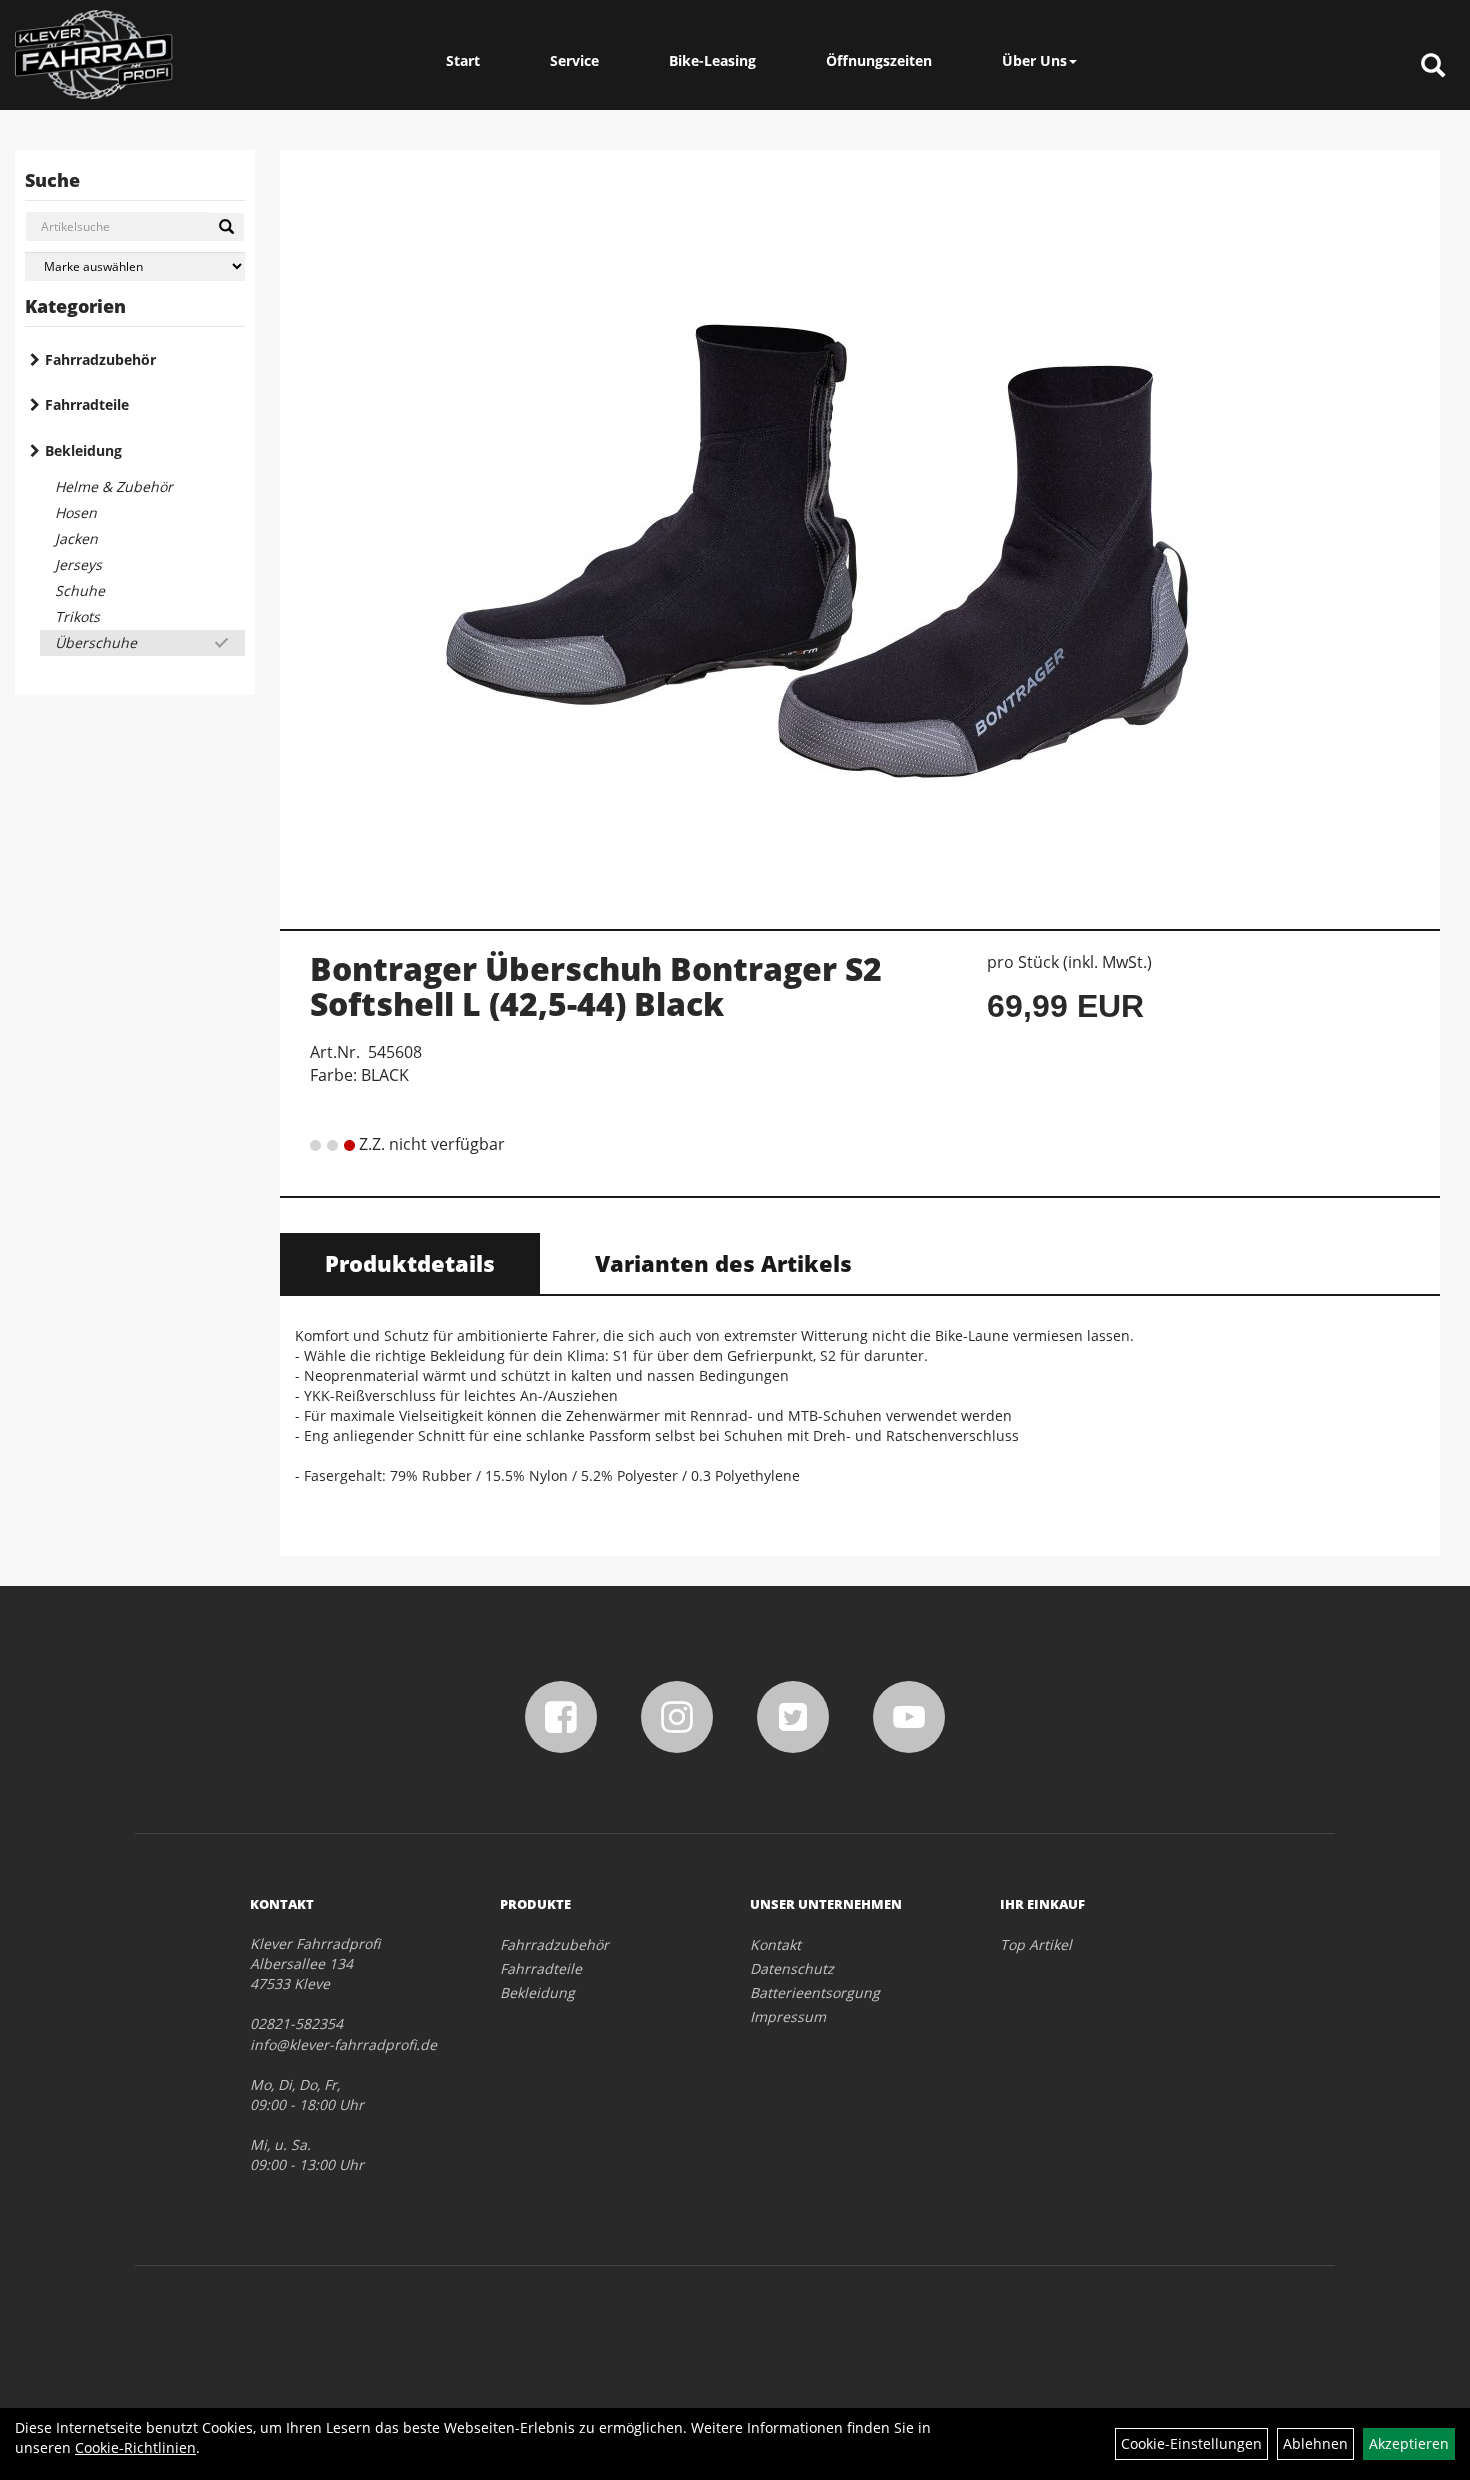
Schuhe (80, 590)
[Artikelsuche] (1433, 66)
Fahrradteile (87, 404)
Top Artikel (1036, 1944)
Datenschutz (792, 1968)
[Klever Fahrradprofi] (94, 55)
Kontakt (775, 1944)
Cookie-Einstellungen (1191, 2443)
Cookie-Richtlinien (135, 2447)
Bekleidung (83, 450)
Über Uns (1034, 60)
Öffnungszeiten (879, 60)
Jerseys (78, 564)
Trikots (77, 616)
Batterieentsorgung (815, 1992)
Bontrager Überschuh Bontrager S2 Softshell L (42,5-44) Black (596, 986)
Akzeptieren (1409, 2443)
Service (574, 60)
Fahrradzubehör (100, 359)
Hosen (76, 512)
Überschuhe (96, 642)
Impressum (788, 2016)
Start (463, 60)
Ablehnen (1315, 2443)
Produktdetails (410, 1263)
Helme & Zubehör (114, 486)
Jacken (76, 538)
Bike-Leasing (712, 60)
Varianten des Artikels (723, 1263)
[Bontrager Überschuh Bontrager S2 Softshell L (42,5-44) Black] (860, 529)
